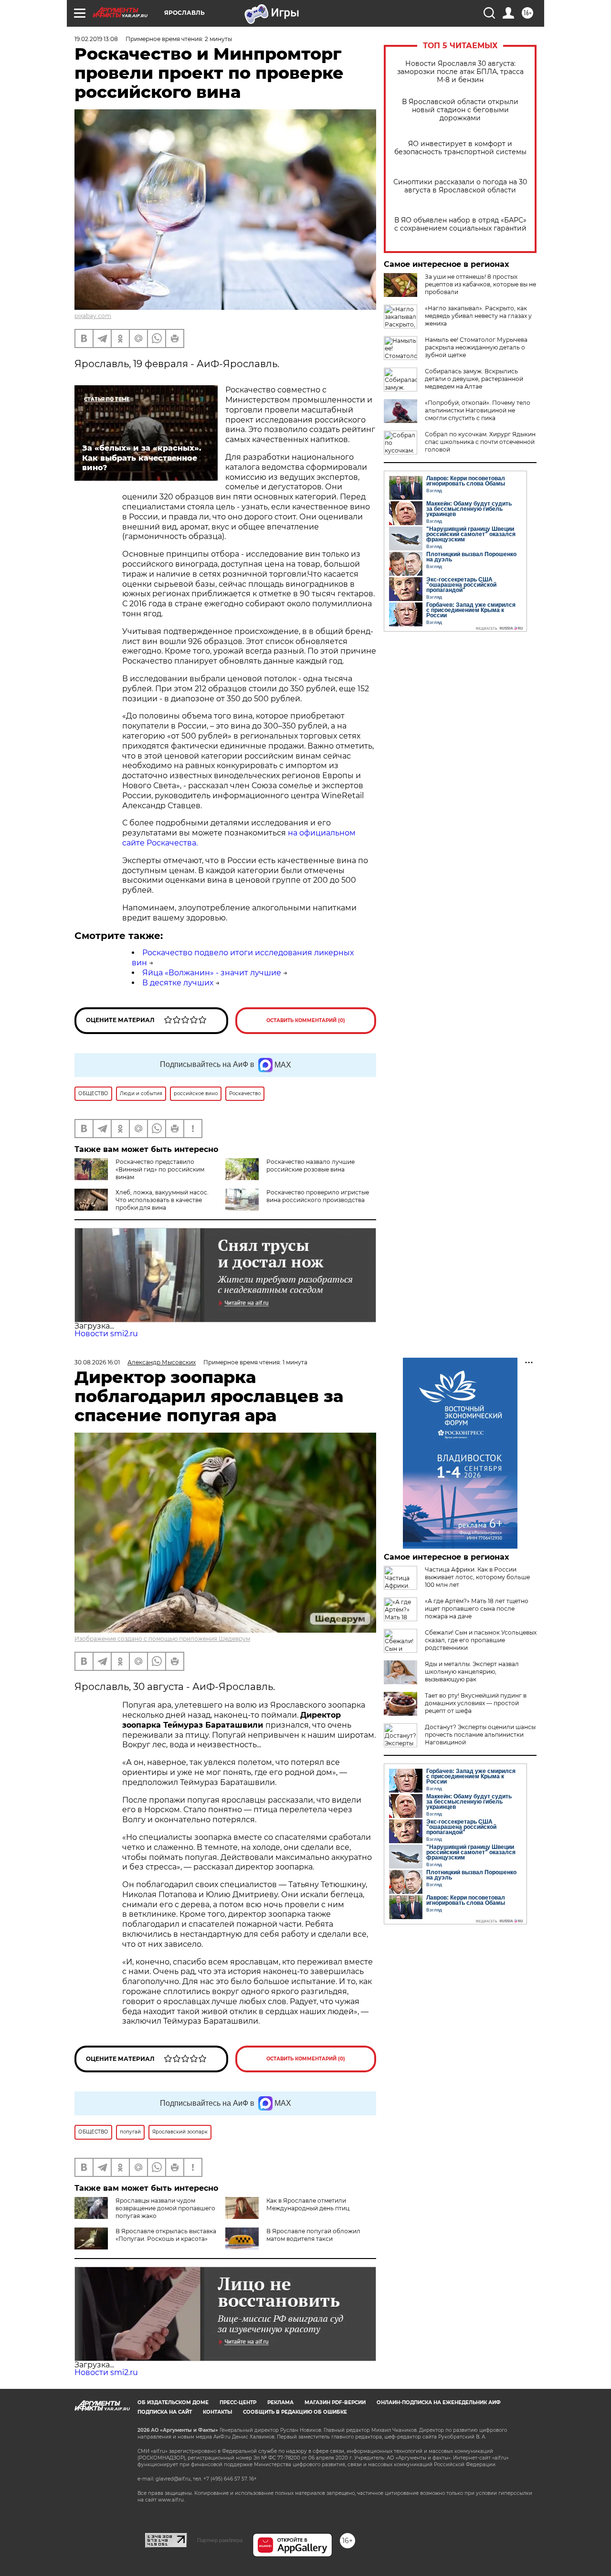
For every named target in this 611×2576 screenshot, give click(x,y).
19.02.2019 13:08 (96, 39)
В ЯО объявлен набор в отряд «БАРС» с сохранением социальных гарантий (460, 224)
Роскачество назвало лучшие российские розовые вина (311, 1166)
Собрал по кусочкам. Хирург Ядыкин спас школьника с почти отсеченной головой (480, 442)
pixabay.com (93, 316)
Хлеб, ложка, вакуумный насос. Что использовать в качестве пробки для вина (162, 1200)
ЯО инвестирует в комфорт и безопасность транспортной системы (460, 148)
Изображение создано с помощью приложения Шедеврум (162, 1639)
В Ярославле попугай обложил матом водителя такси (313, 2235)
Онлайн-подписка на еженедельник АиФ (439, 2402)
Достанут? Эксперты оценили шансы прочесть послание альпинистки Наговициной (480, 1735)
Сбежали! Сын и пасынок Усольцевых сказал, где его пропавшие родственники (481, 1640)
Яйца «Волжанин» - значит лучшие (212, 973)
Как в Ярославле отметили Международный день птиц (308, 2204)
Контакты (217, 2412)
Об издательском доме (173, 2402)
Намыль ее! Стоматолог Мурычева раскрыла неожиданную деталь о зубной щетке (476, 347)
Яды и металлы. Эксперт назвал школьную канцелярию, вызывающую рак (472, 1672)
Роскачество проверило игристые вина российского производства (318, 1196)
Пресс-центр (238, 2402)
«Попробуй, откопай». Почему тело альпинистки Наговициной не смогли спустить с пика (478, 410)
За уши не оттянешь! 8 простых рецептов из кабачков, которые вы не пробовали (480, 284)
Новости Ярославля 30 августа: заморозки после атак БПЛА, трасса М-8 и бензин (460, 72)
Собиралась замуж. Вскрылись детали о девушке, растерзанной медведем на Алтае (474, 379)
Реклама (280, 2402)
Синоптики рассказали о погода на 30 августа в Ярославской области (460, 186)
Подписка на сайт (165, 2412)
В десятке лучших (178, 983)
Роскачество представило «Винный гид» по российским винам (160, 1169)
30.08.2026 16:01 (97, 1362)
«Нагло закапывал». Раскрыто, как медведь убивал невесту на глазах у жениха (478, 316)
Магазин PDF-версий (335, 2402)
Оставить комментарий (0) (306, 1020)
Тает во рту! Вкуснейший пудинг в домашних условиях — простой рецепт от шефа (476, 1703)
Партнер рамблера (220, 2540)
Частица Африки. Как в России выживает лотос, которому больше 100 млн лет (477, 1577)
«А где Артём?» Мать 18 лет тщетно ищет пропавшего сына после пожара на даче (477, 1609)
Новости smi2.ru (106, 1334)
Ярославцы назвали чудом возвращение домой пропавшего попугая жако (165, 2208)
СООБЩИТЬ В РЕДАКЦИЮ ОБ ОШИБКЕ (295, 2412)
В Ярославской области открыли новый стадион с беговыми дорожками (460, 110)
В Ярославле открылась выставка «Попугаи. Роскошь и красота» (166, 2235)
